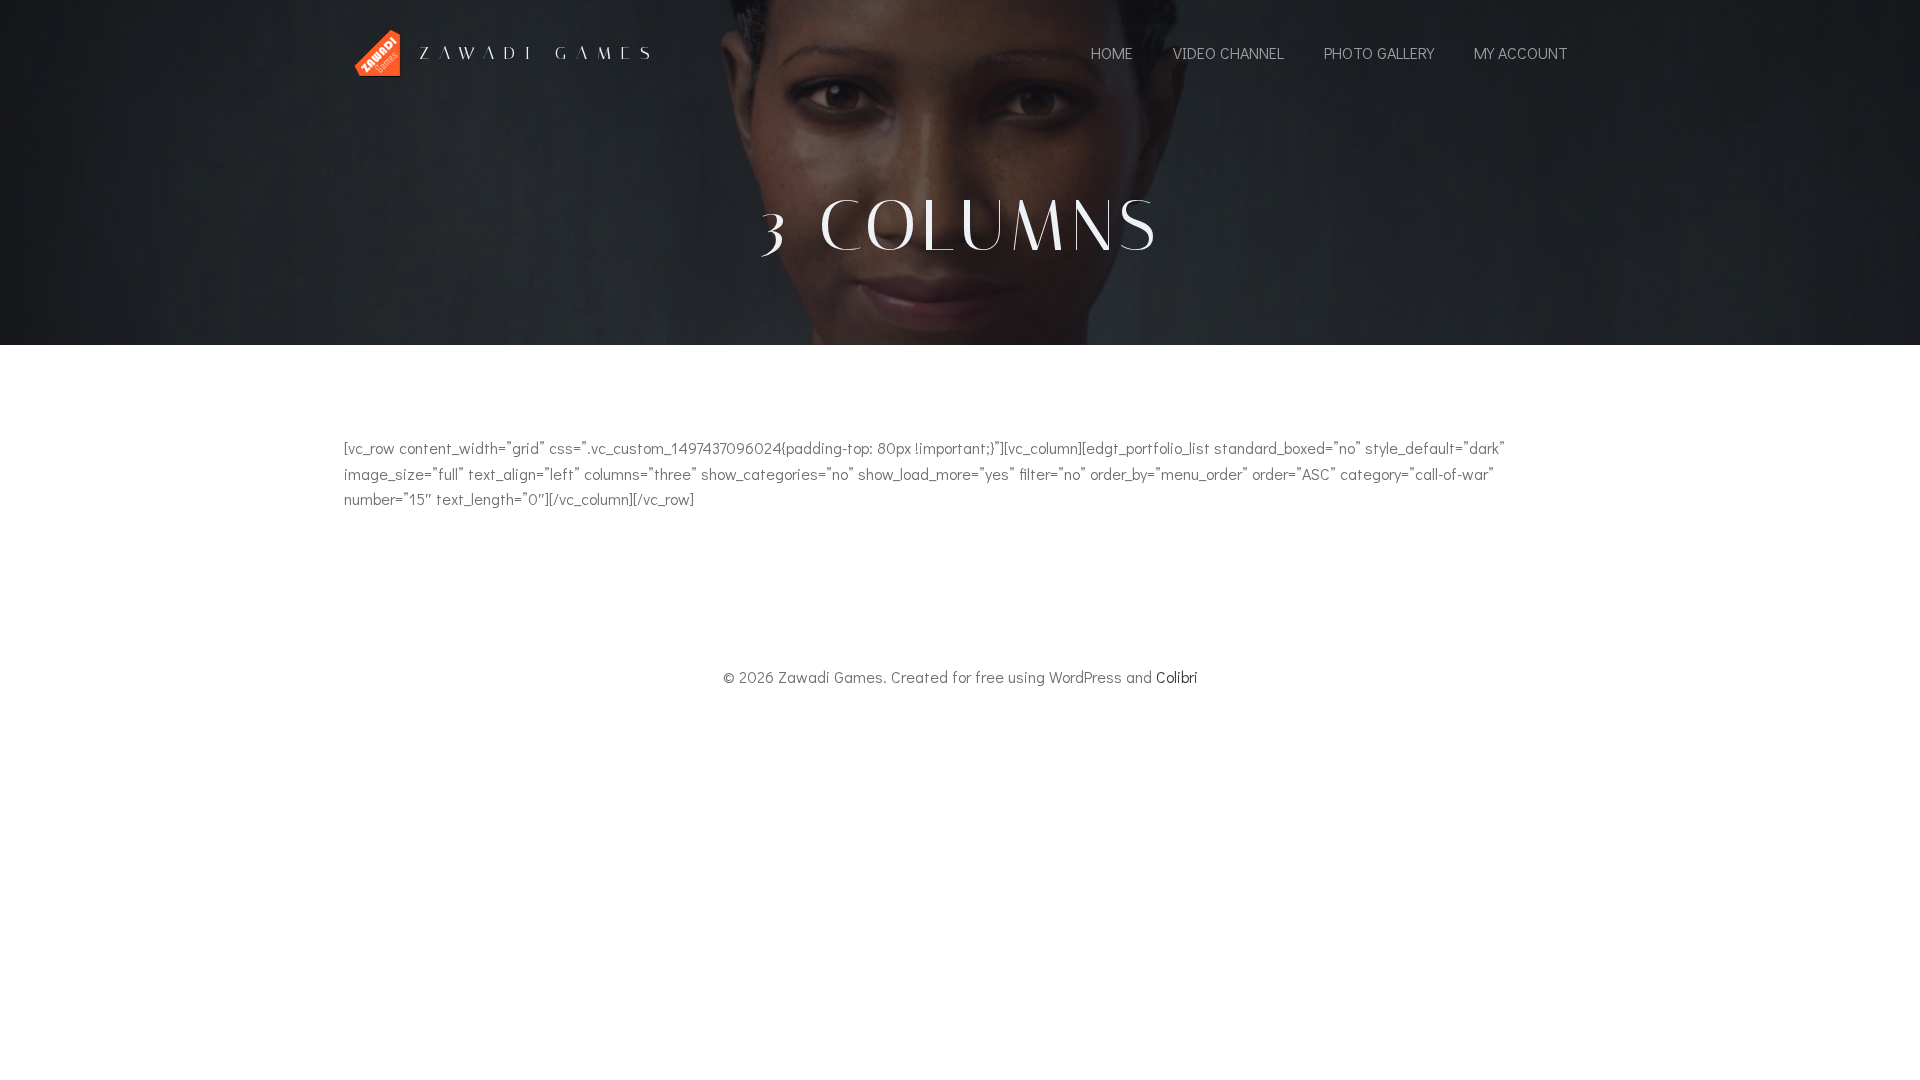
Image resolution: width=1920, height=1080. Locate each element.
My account (1521, 52)
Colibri (1177, 676)
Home (1112, 52)
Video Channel (1228, 52)
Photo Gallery (1379, 52)
